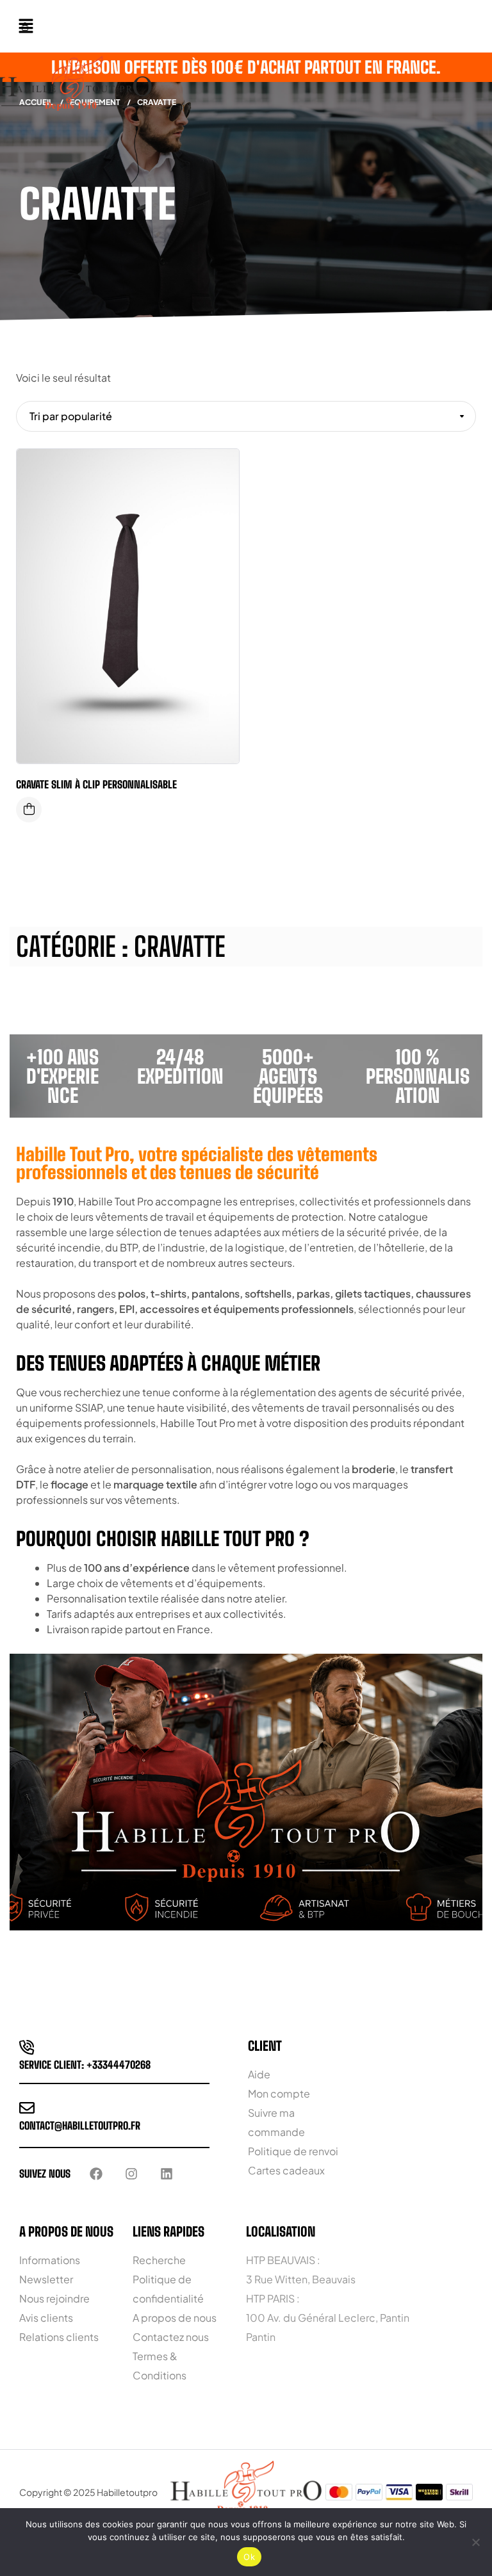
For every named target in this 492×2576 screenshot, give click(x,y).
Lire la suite (29, 810)
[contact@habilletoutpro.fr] (27, 2108)
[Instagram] (131, 2174)
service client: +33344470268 (85, 2065)
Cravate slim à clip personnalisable (96, 784)
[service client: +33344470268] (27, 2047)
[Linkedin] (167, 2174)
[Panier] (25, 26)
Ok (249, 2557)
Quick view (220, 523)
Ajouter (220, 471)
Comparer (220, 497)
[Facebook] (96, 2174)
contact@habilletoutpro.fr (80, 2125)
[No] (476, 2542)
